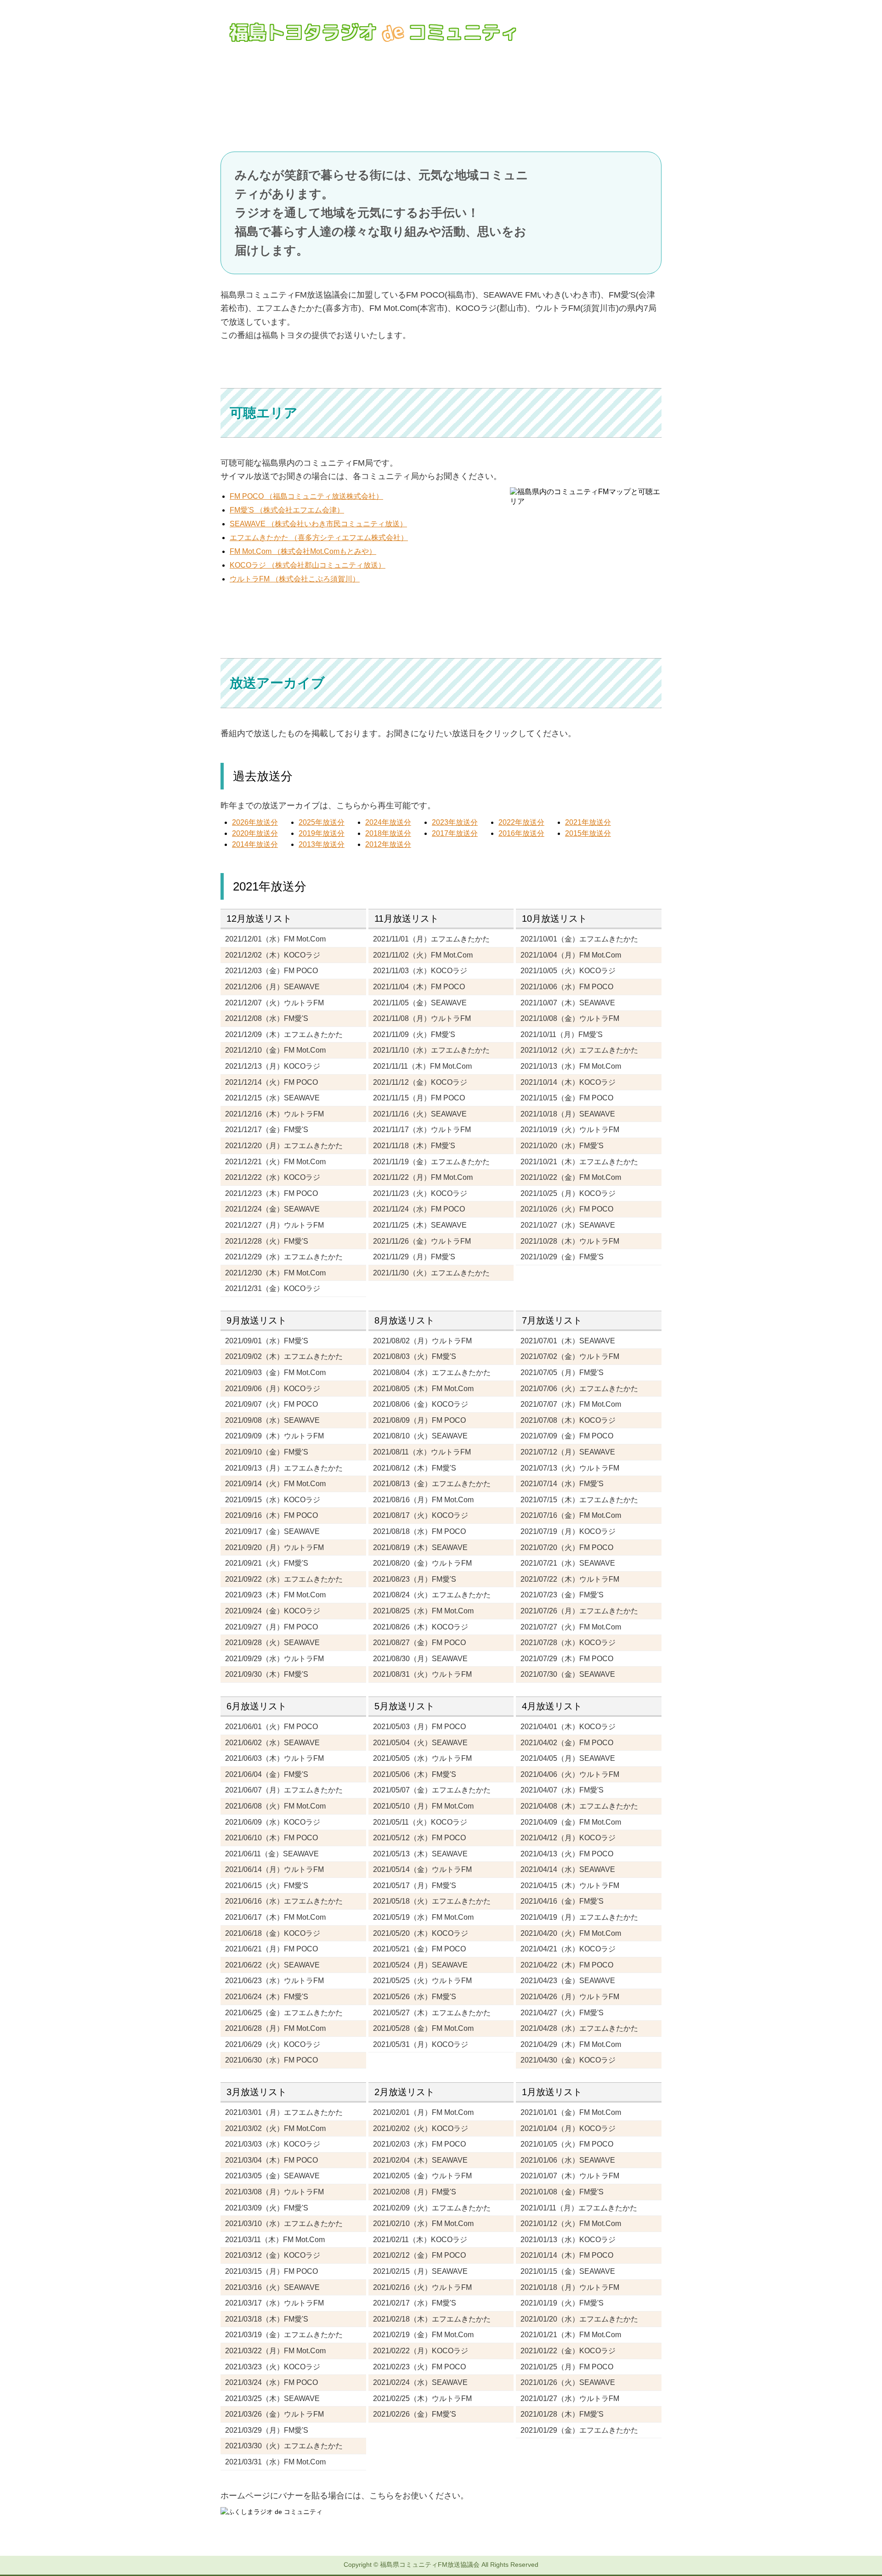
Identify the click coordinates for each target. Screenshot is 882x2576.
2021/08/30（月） (420, 1659)
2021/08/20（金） (422, 1563)
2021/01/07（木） (570, 2176)
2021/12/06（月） (272, 987)
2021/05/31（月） (421, 2044)
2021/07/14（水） (562, 1484)
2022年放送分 (521, 822)
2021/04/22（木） (567, 1965)
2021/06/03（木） (274, 1758)
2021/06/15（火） (267, 1885)
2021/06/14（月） (274, 1869)
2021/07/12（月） (568, 1452)
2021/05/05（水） (422, 1758)
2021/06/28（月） (275, 2028)
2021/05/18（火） (432, 1901)
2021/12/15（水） (272, 1098)
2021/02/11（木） (420, 2240)
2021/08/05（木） (423, 1389)
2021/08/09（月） (419, 1420)
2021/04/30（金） (568, 2060)
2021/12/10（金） (275, 1050)
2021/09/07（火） (271, 1404)
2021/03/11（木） (275, 2240)
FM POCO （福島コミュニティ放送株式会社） (306, 496)
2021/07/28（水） (568, 1643)
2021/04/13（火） (567, 1854)
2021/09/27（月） (271, 1627)
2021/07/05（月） (562, 1373)
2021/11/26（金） (422, 1241)
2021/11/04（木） (419, 987)
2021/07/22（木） (570, 1579)
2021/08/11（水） (422, 1452)
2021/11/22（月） (423, 1177)
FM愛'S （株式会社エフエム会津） (287, 510)
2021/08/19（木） (420, 1547)
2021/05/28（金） (423, 2028)
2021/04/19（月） (579, 1917)
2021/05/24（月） (420, 1965)
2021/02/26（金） (415, 2414)
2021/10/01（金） (579, 939)
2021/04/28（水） (579, 2028)
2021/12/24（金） (272, 1209)
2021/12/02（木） (273, 955)
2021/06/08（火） (275, 1806)
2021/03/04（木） (271, 2160)
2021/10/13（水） (571, 1066)
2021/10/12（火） (579, 1050)
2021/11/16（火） (420, 1114)
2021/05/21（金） (419, 1949)
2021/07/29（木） (567, 1659)
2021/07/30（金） (568, 1674)
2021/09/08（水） (272, 1420)
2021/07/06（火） (579, 1389)
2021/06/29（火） (273, 2044)
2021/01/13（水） (568, 2240)
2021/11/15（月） (419, 1098)
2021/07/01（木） (568, 1341)
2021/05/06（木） (415, 1774)
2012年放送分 (388, 844)
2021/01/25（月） (567, 2367)
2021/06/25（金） (284, 2013)
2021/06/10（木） (271, 1838)
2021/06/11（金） (272, 1854)
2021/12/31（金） (273, 1288)
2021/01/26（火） (568, 2382)
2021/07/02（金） (570, 1356)
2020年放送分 (255, 833)
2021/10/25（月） (568, 1193)
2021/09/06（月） (273, 1389)
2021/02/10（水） (423, 2224)
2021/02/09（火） (432, 2208)
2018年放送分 (388, 833)
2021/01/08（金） (562, 2192)
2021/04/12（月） (568, 1838)
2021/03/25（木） (272, 2398)
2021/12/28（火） (267, 1241)
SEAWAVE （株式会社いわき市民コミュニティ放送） (318, 524)
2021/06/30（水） (271, 2060)
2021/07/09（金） (567, 1436)
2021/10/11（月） (562, 1034)
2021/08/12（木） (415, 1468)
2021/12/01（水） (275, 939)
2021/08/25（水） (423, 1611)
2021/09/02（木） (284, 1356)
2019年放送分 (322, 833)
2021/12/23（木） (271, 1193)
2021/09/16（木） (271, 1515)
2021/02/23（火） (419, 2367)
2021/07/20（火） (567, 1547)
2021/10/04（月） (571, 955)
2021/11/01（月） (431, 939)
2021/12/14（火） (271, 1082)
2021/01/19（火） (562, 2303)
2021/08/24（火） (432, 1595)
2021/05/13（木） (420, 1854)
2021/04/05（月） (568, 1758)
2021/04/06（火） (570, 1774)
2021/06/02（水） (272, 1743)
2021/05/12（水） (419, 1838)
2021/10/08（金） (570, 1018)
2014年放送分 (255, 844)
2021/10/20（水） (562, 1146)
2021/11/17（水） (422, 1130)
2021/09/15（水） (273, 1500)
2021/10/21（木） (579, 1162)
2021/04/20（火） (571, 1933)
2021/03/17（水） (274, 2303)
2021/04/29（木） (571, 2044)
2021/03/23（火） (273, 2367)
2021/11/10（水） (431, 1050)
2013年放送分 (322, 844)
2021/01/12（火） (571, 2224)
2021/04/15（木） (570, 1885)
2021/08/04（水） (432, 1373)
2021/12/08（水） (267, 1018)
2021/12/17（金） (267, 1130)
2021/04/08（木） (579, 1806)
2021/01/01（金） (571, 2112)
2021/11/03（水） (420, 971)
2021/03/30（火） (284, 2446)
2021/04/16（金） (562, 1901)
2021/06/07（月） (284, 1790)
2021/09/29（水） (274, 1659)
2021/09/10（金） (267, 1452)
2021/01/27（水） (570, 2398)
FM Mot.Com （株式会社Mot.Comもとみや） (303, 551)
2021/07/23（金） (562, 1595)
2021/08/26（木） (421, 1627)
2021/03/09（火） (267, 2208)
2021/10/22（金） (571, 1177)
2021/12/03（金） (271, 971)
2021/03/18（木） (267, 2319)
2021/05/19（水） (423, 1917)
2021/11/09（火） (414, 1034)
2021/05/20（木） (421, 1933)
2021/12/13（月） (273, 1066)
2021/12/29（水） (284, 1257)
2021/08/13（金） (432, 1484)
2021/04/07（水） (562, 1790)
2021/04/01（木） (568, 1727)
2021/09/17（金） (272, 1531)
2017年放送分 (455, 833)
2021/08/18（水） (419, 1531)
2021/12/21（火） (275, 1162)
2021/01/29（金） (579, 2430)
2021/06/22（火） (272, 1965)
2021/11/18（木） (414, 1146)
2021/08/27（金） (419, 1643)
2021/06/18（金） (273, 1933)
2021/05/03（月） (419, 1727)
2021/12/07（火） (274, 1003)
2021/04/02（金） (567, 1743)
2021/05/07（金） (432, 1790)
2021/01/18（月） (570, 2287)
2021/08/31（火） (422, 1674)
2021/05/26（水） (415, 1997)
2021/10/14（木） (568, 1082)
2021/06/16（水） (284, 1901)
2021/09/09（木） (274, 1436)
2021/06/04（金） (267, 1774)
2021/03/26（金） (274, 2414)
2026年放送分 (255, 822)
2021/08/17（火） (421, 1515)
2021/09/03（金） (275, 1373)
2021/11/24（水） (419, 1209)
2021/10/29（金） (562, 1257)
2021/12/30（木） (275, 1273)
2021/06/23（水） (274, 1981)
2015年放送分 (588, 833)
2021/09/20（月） (274, 1547)
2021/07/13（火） (570, 1468)
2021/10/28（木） (570, 1241)
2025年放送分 (322, 822)
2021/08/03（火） (415, 1356)
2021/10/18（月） (568, 1114)
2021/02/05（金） (422, 2176)
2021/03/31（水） (275, 2462)
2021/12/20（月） (284, 1146)
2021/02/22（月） (421, 2351)
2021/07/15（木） (579, 1500)
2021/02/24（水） (420, 2382)
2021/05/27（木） (432, 2013)
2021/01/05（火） (567, 2144)
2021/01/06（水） (568, 2160)
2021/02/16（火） (422, 2287)
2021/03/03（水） (273, 2144)
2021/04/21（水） (568, 1949)
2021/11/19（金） (431, 1162)
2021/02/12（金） (419, 2255)
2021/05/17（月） (415, 1885)
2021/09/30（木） (267, 1674)
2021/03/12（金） (273, 2255)
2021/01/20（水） (579, 2319)
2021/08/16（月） (423, 1500)
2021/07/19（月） (568, 1531)
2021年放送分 (588, 822)
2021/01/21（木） (571, 2335)
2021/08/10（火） (420, 1436)
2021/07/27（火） (571, 1627)
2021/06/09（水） (273, 1822)
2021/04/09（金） (571, 1822)
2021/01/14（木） (567, 2255)
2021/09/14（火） (275, 1484)
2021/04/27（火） (562, 2013)
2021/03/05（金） (272, 2176)
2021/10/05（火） (568, 971)
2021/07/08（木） (568, 1420)
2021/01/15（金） (568, 2271)
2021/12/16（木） (274, 1114)
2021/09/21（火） (267, 1563)
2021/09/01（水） (267, 1341)
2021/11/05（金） (420, 1003)
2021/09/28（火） (272, 1643)
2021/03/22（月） (275, 2351)
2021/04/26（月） (570, 1997)
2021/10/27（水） (568, 1225)
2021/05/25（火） (422, 1981)
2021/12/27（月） (274, 1225)
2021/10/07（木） (568, 1003)
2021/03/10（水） (284, 2224)
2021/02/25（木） (422, 2398)
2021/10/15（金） (567, 1098)
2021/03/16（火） (272, 2287)
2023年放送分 (455, 822)
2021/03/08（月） (274, 2192)
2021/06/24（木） (267, 1997)
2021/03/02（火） (275, 2128)
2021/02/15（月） (420, 2271)
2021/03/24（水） (271, 2382)
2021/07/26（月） (579, 1611)
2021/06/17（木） (275, 1917)
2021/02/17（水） (415, 2303)
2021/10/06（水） (567, 987)
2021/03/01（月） (284, 2112)
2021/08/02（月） (422, 1341)
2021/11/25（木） (420, 1225)
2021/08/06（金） (421, 1404)
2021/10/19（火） (570, 1130)
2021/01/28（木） (562, 2414)
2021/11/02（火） (423, 955)
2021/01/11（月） (579, 2208)
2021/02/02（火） (421, 2128)
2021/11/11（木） (422, 1066)
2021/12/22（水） (273, 1177)
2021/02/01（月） (423, 2112)
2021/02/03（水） (419, 2144)
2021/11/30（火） (431, 1273)
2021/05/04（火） (420, 1743)
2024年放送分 (388, 822)
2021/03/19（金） (284, 2335)
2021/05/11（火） (420, 1822)
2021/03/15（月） (271, 2271)
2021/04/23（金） (568, 1981)
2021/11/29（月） (414, 1257)
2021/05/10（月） (423, 1806)
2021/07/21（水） (568, 1563)
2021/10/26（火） (567, 1209)
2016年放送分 (521, 833)
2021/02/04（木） (420, 2160)
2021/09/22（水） (284, 1579)
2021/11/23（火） (420, 1193)
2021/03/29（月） (267, 2430)
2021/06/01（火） (271, 1727)
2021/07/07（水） (571, 1404)
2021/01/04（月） (568, 2128)
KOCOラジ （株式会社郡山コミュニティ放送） (308, 565)
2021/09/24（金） (273, 1611)
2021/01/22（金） (568, 2351)
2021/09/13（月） (284, 1468)
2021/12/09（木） (284, 1034)
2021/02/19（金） (423, 2335)
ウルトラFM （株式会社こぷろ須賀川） (295, 579)
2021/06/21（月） (271, 1949)
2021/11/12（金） (420, 1082)
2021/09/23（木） (275, 1595)
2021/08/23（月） (415, 1579)
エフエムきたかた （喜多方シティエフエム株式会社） (319, 538)
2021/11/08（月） (422, 1018)
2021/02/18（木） (432, 2319)
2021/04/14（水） (568, 1869)
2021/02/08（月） (415, 2192)
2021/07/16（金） (571, 1515)
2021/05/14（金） (422, 1869)
